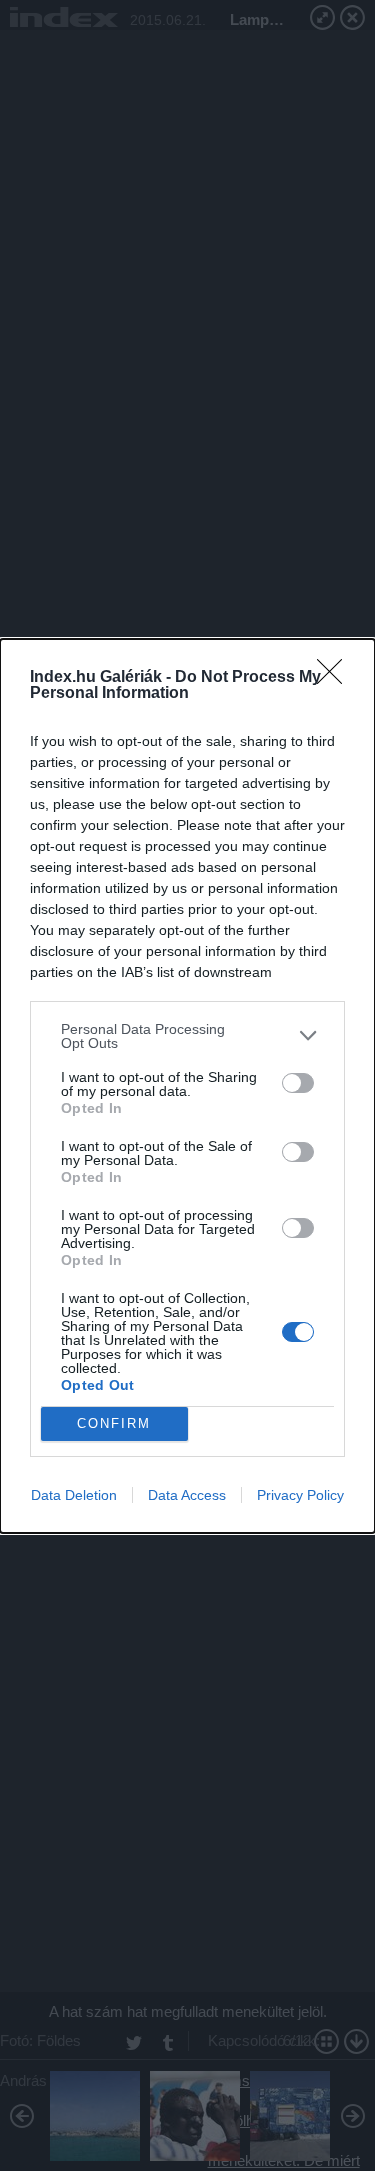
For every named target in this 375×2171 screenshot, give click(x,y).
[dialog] (187, 1086)
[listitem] (187, 1036)
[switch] (298, 1083)
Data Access (187, 1495)
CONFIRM (114, 1423)
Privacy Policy (300, 1495)
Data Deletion (74, 1495)
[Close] (336, 678)
